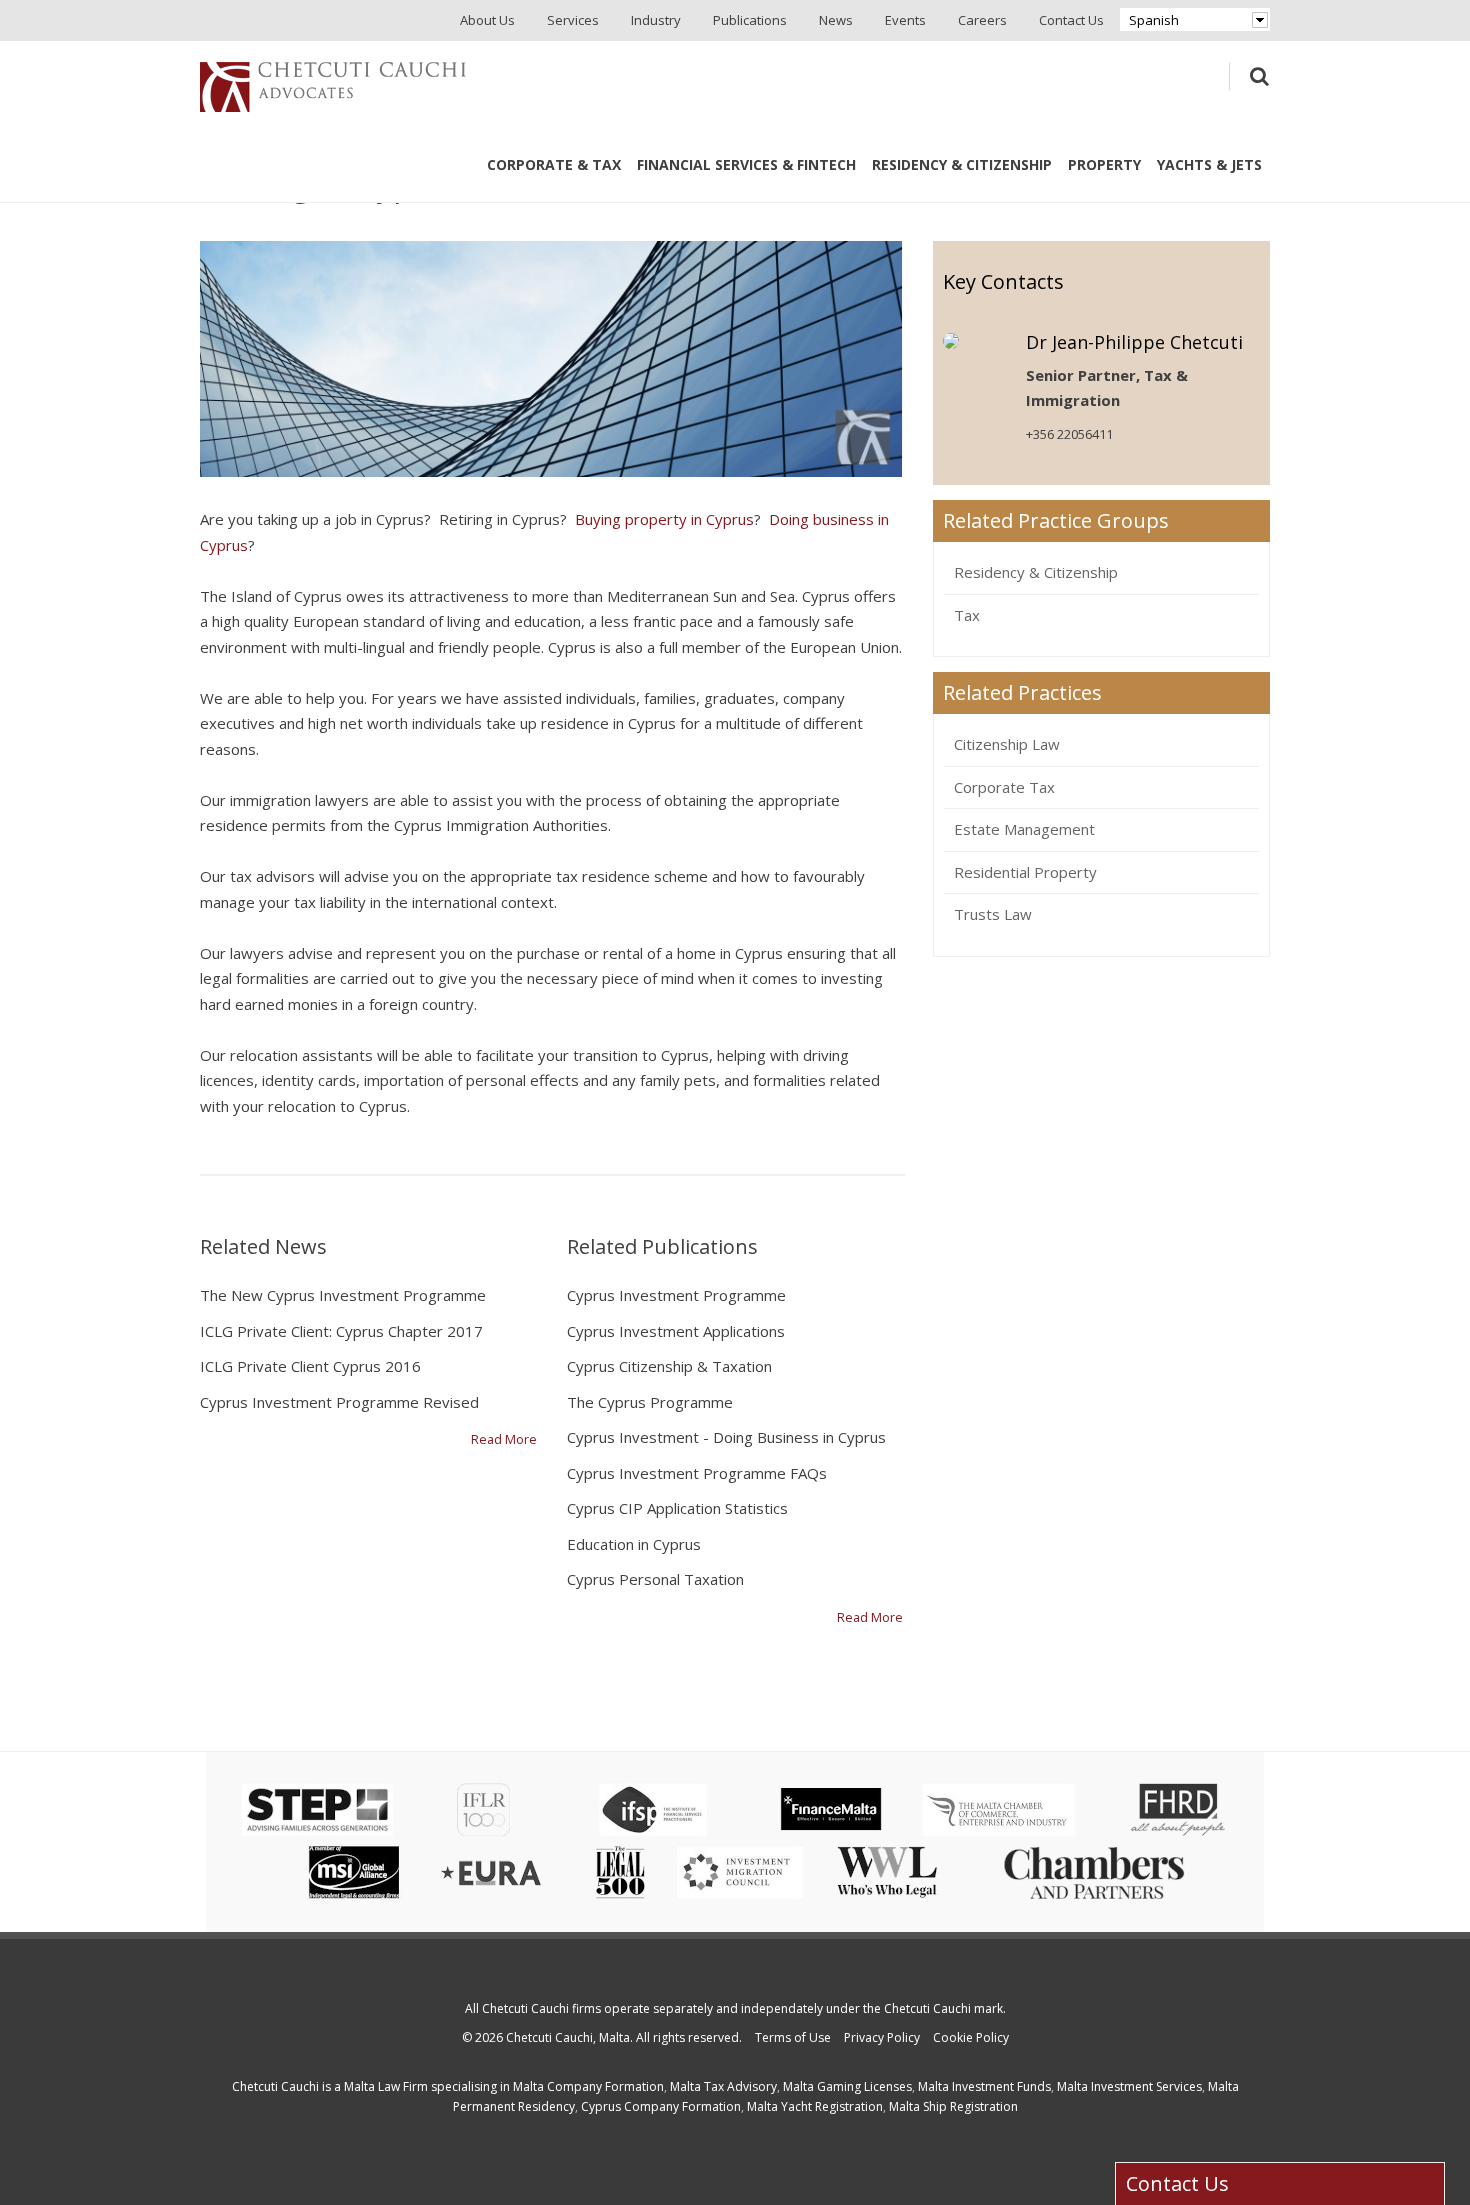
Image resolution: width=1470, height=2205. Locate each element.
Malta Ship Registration (953, 2106)
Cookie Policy (971, 2037)
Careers (982, 20)
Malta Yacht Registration (815, 2106)
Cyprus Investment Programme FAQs (697, 1473)
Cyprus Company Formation (661, 2106)
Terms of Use (793, 2037)
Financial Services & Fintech (746, 164)
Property (1104, 164)
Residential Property (1025, 872)
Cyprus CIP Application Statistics (677, 1508)
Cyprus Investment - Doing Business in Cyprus (726, 1437)
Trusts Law (993, 914)
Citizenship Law (1007, 744)
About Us (487, 20)
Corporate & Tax (554, 164)
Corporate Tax (1004, 787)
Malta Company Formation (588, 2086)
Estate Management (1024, 829)
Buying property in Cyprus (664, 519)
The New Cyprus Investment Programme (343, 1295)
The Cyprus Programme (650, 1402)
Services (573, 20)
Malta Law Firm (386, 2086)
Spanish (1154, 20)
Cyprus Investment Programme (676, 1295)
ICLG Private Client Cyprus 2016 (310, 1366)
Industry (656, 20)
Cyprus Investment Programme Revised (339, 1402)
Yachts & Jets (1209, 164)
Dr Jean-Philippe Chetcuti (1134, 342)
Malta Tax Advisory (723, 2086)
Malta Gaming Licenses (847, 2086)
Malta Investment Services (1129, 2086)
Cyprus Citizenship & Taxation (669, 1366)
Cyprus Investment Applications (676, 1331)
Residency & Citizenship (962, 164)
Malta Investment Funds (984, 2086)
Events (905, 20)
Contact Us (1071, 20)
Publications (750, 20)
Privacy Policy (882, 2037)
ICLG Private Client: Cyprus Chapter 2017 (341, 1331)
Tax (967, 615)
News (836, 20)
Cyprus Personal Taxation (655, 1579)
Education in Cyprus (634, 1544)
